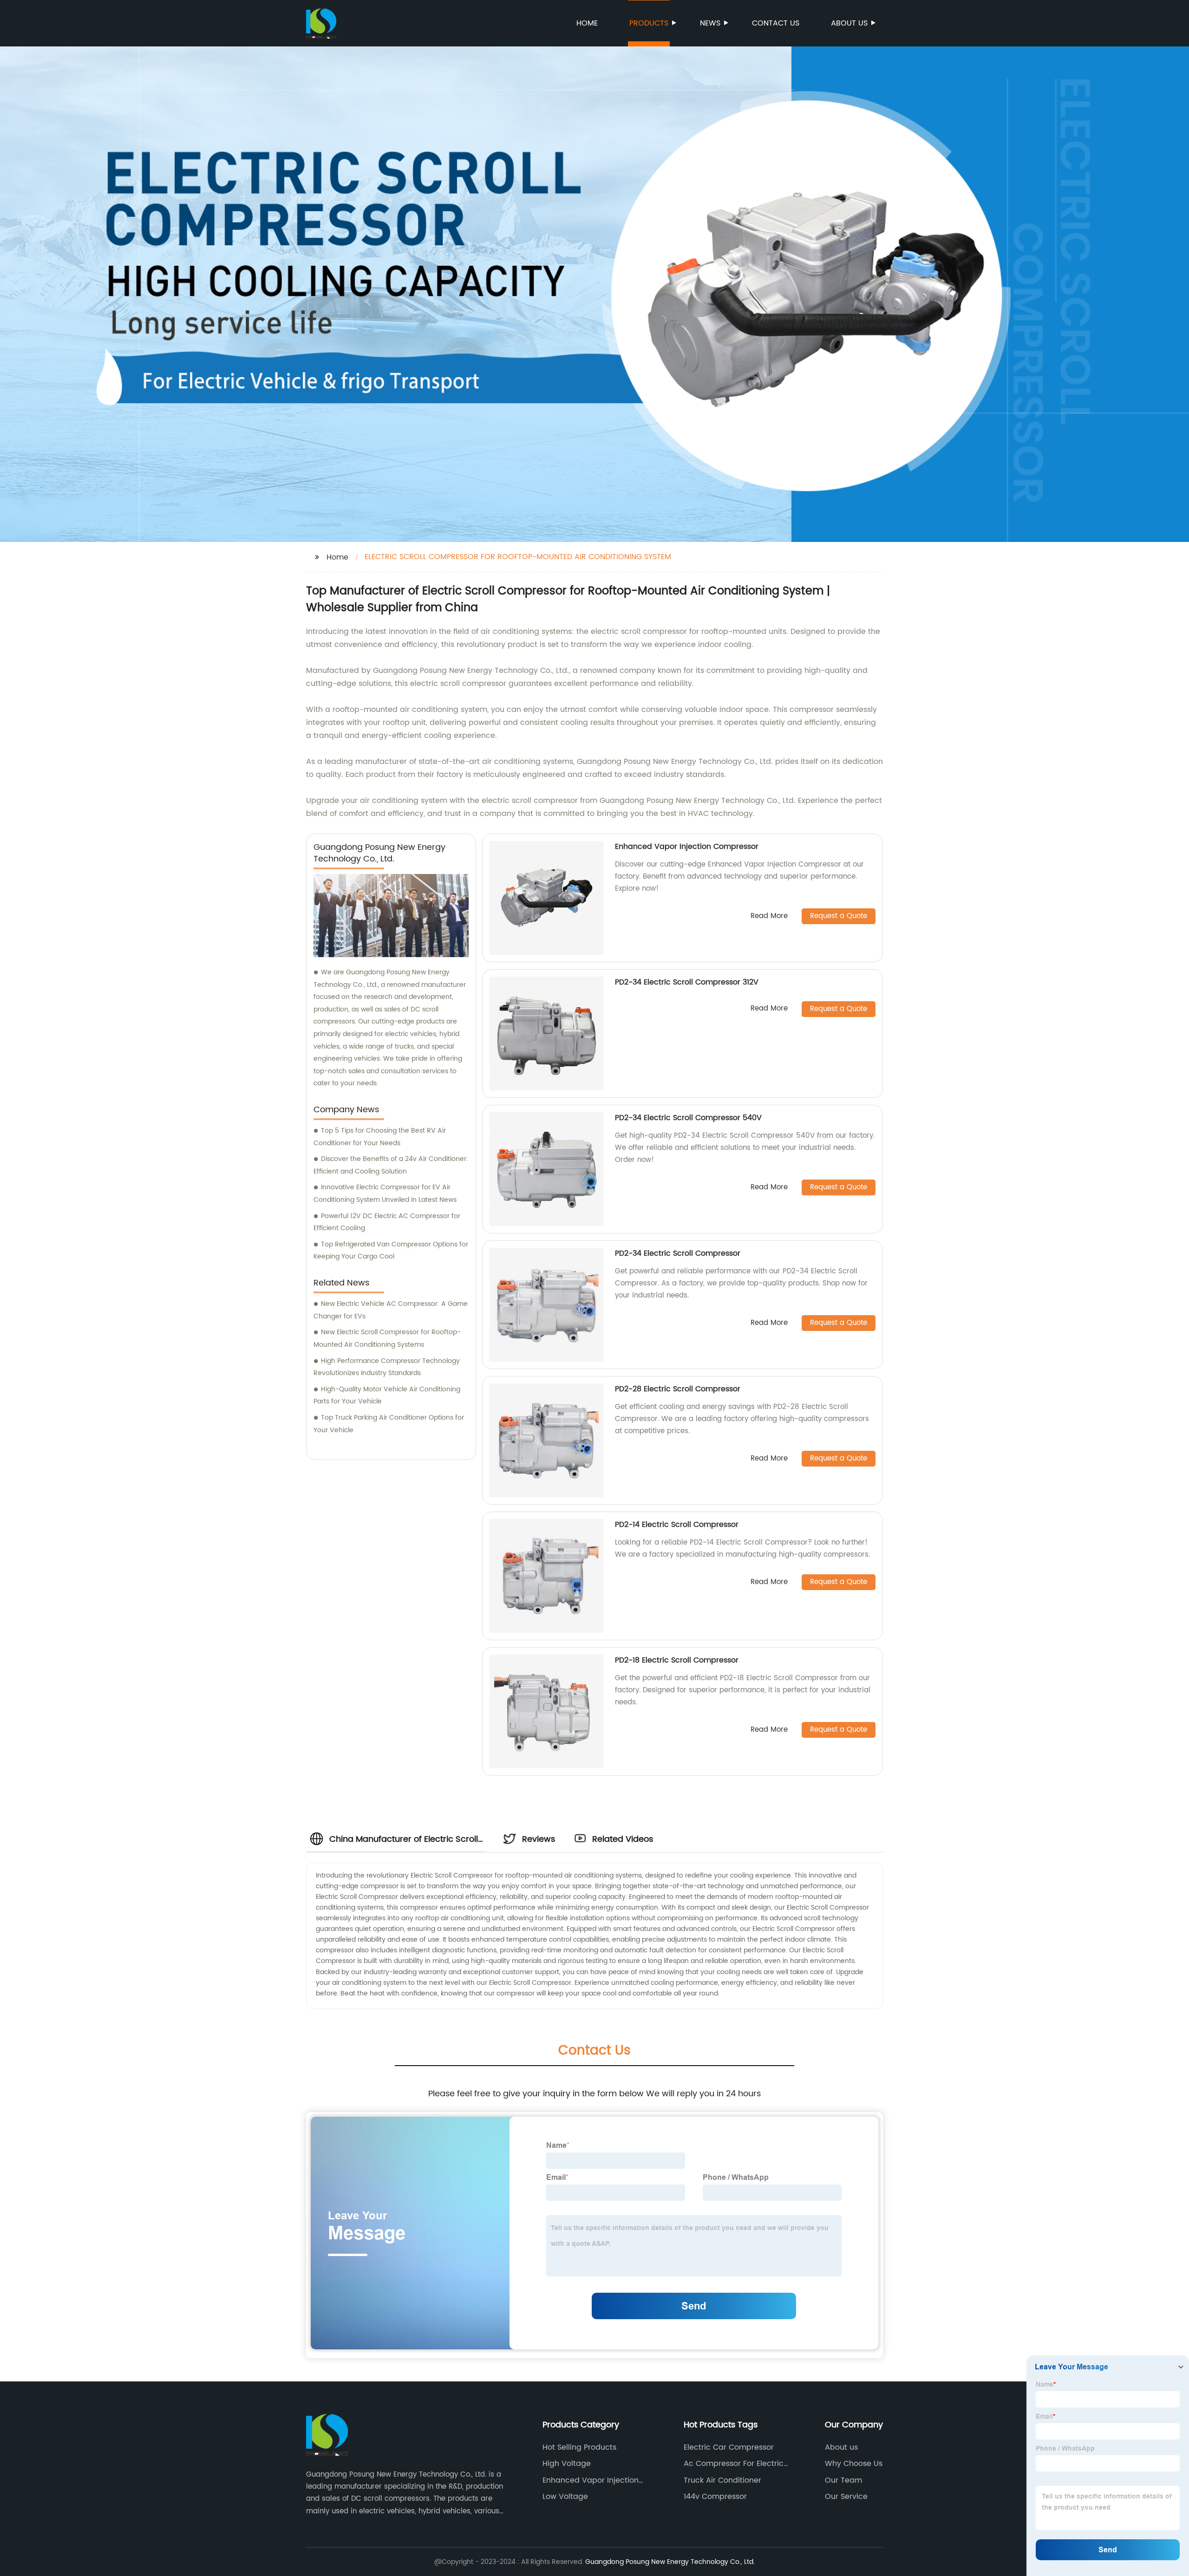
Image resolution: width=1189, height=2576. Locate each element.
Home (587, 23)
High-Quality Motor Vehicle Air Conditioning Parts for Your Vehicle (387, 1396)
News (710, 23)
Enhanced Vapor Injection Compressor (687, 847)
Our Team (843, 2480)
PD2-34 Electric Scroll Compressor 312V (687, 982)
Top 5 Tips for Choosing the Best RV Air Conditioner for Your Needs (380, 1137)
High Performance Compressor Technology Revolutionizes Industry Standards (387, 1367)
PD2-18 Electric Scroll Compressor (677, 1660)
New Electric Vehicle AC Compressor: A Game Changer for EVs (391, 1310)
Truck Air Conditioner (722, 2480)
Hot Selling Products (579, 2447)
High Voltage (567, 2464)
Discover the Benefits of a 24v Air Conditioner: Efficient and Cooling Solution (391, 1165)
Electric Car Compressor (729, 2447)
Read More (769, 916)
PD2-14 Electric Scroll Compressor (677, 1525)
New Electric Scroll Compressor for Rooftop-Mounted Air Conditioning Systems (387, 1338)
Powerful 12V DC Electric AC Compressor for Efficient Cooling (387, 1222)
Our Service (846, 2497)
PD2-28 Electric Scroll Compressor (678, 1389)
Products (649, 23)
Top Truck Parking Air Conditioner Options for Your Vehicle (389, 1424)
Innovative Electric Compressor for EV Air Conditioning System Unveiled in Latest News (385, 1193)
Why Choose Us (854, 2464)
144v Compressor (715, 2497)
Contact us (776, 23)
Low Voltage (565, 2497)
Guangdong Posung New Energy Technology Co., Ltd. (670, 2562)
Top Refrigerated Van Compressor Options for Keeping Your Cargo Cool (391, 1251)
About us (849, 23)
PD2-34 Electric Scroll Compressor (678, 1253)
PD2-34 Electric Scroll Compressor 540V (688, 1118)
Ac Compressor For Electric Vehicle (734, 2464)
